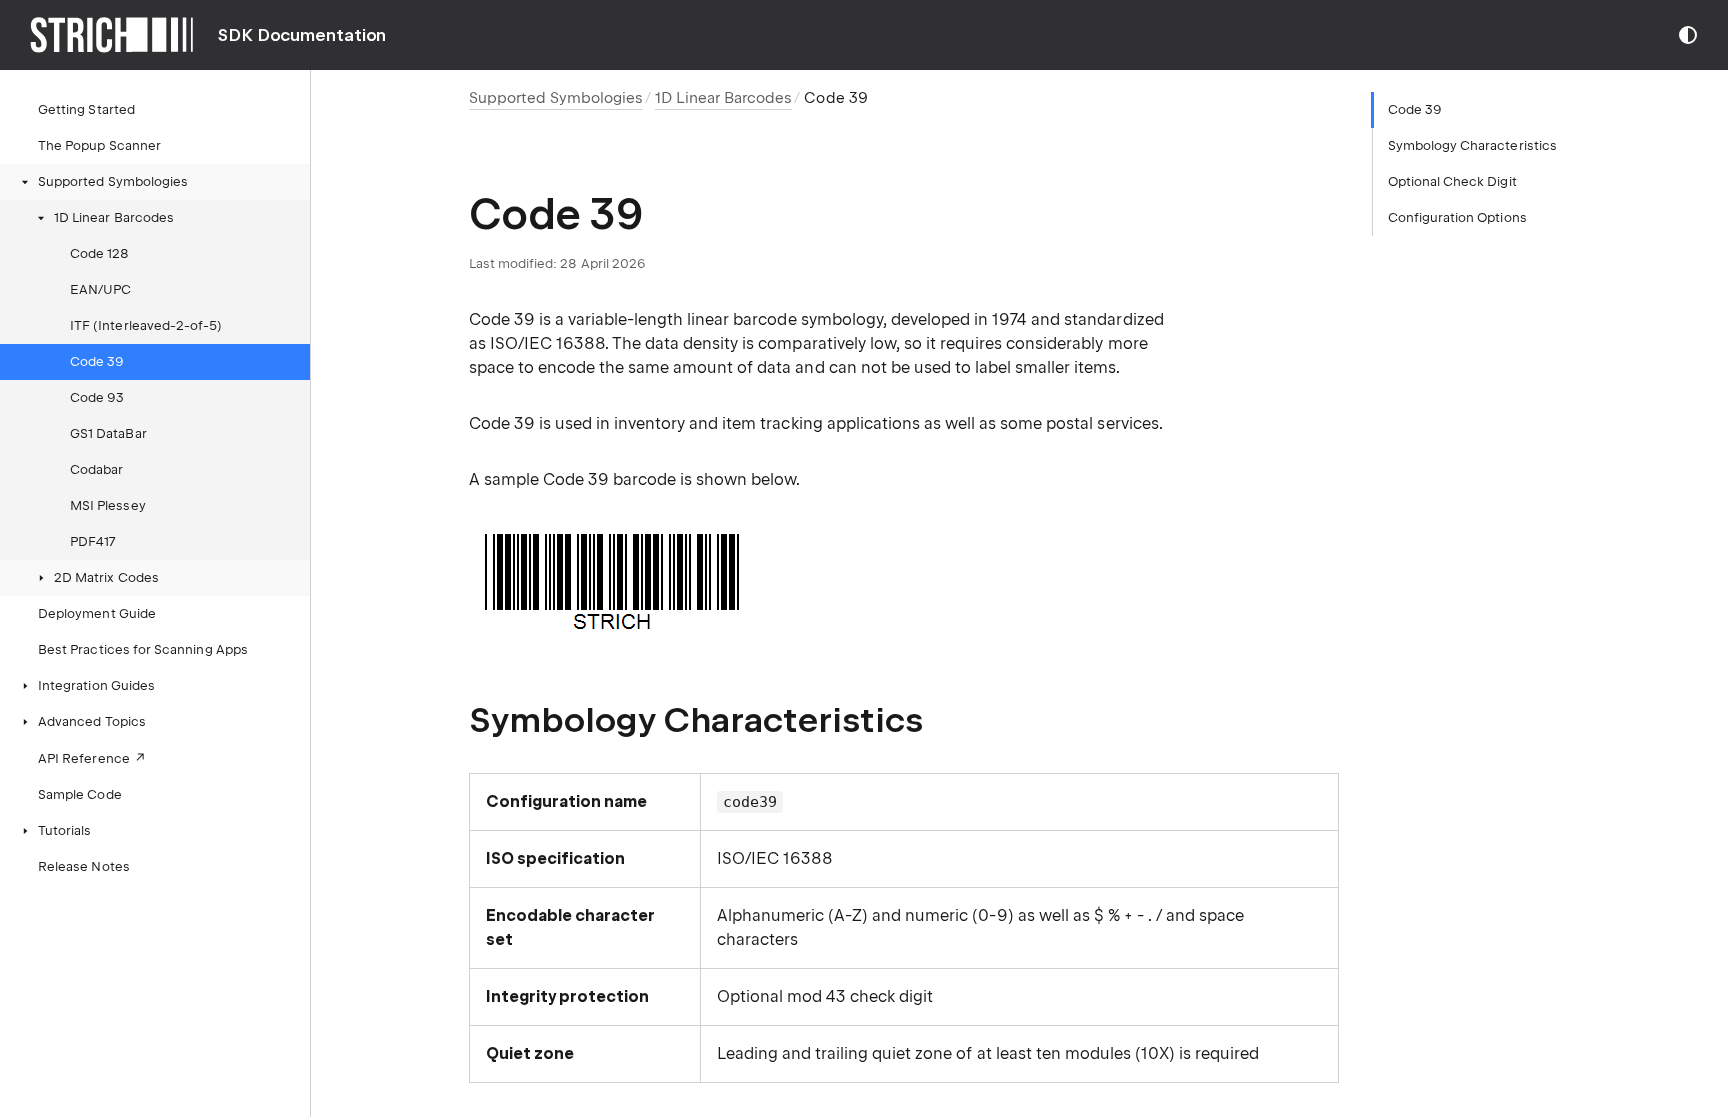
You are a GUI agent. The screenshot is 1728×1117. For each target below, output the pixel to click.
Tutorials (65, 830)
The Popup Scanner (99, 145)
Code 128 (99, 253)
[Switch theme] (1688, 35)
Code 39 (97, 361)
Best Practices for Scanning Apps (143, 649)
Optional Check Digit (1452, 181)
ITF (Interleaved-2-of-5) (146, 325)
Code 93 (97, 397)
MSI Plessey (108, 505)
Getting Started (86, 109)
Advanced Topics (92, 721)
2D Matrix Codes (106, 577)
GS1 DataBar (108, 433)
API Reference (84, 758)
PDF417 (92, 541)
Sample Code (80, 794)
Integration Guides (96, 685)
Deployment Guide (97, 613)
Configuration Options (1457, 217)
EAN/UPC (100, 289)
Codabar (96, 469)
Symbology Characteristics (1472, 145)
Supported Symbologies (113, 181)
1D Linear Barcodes (114, 217)
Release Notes (84, 866)
